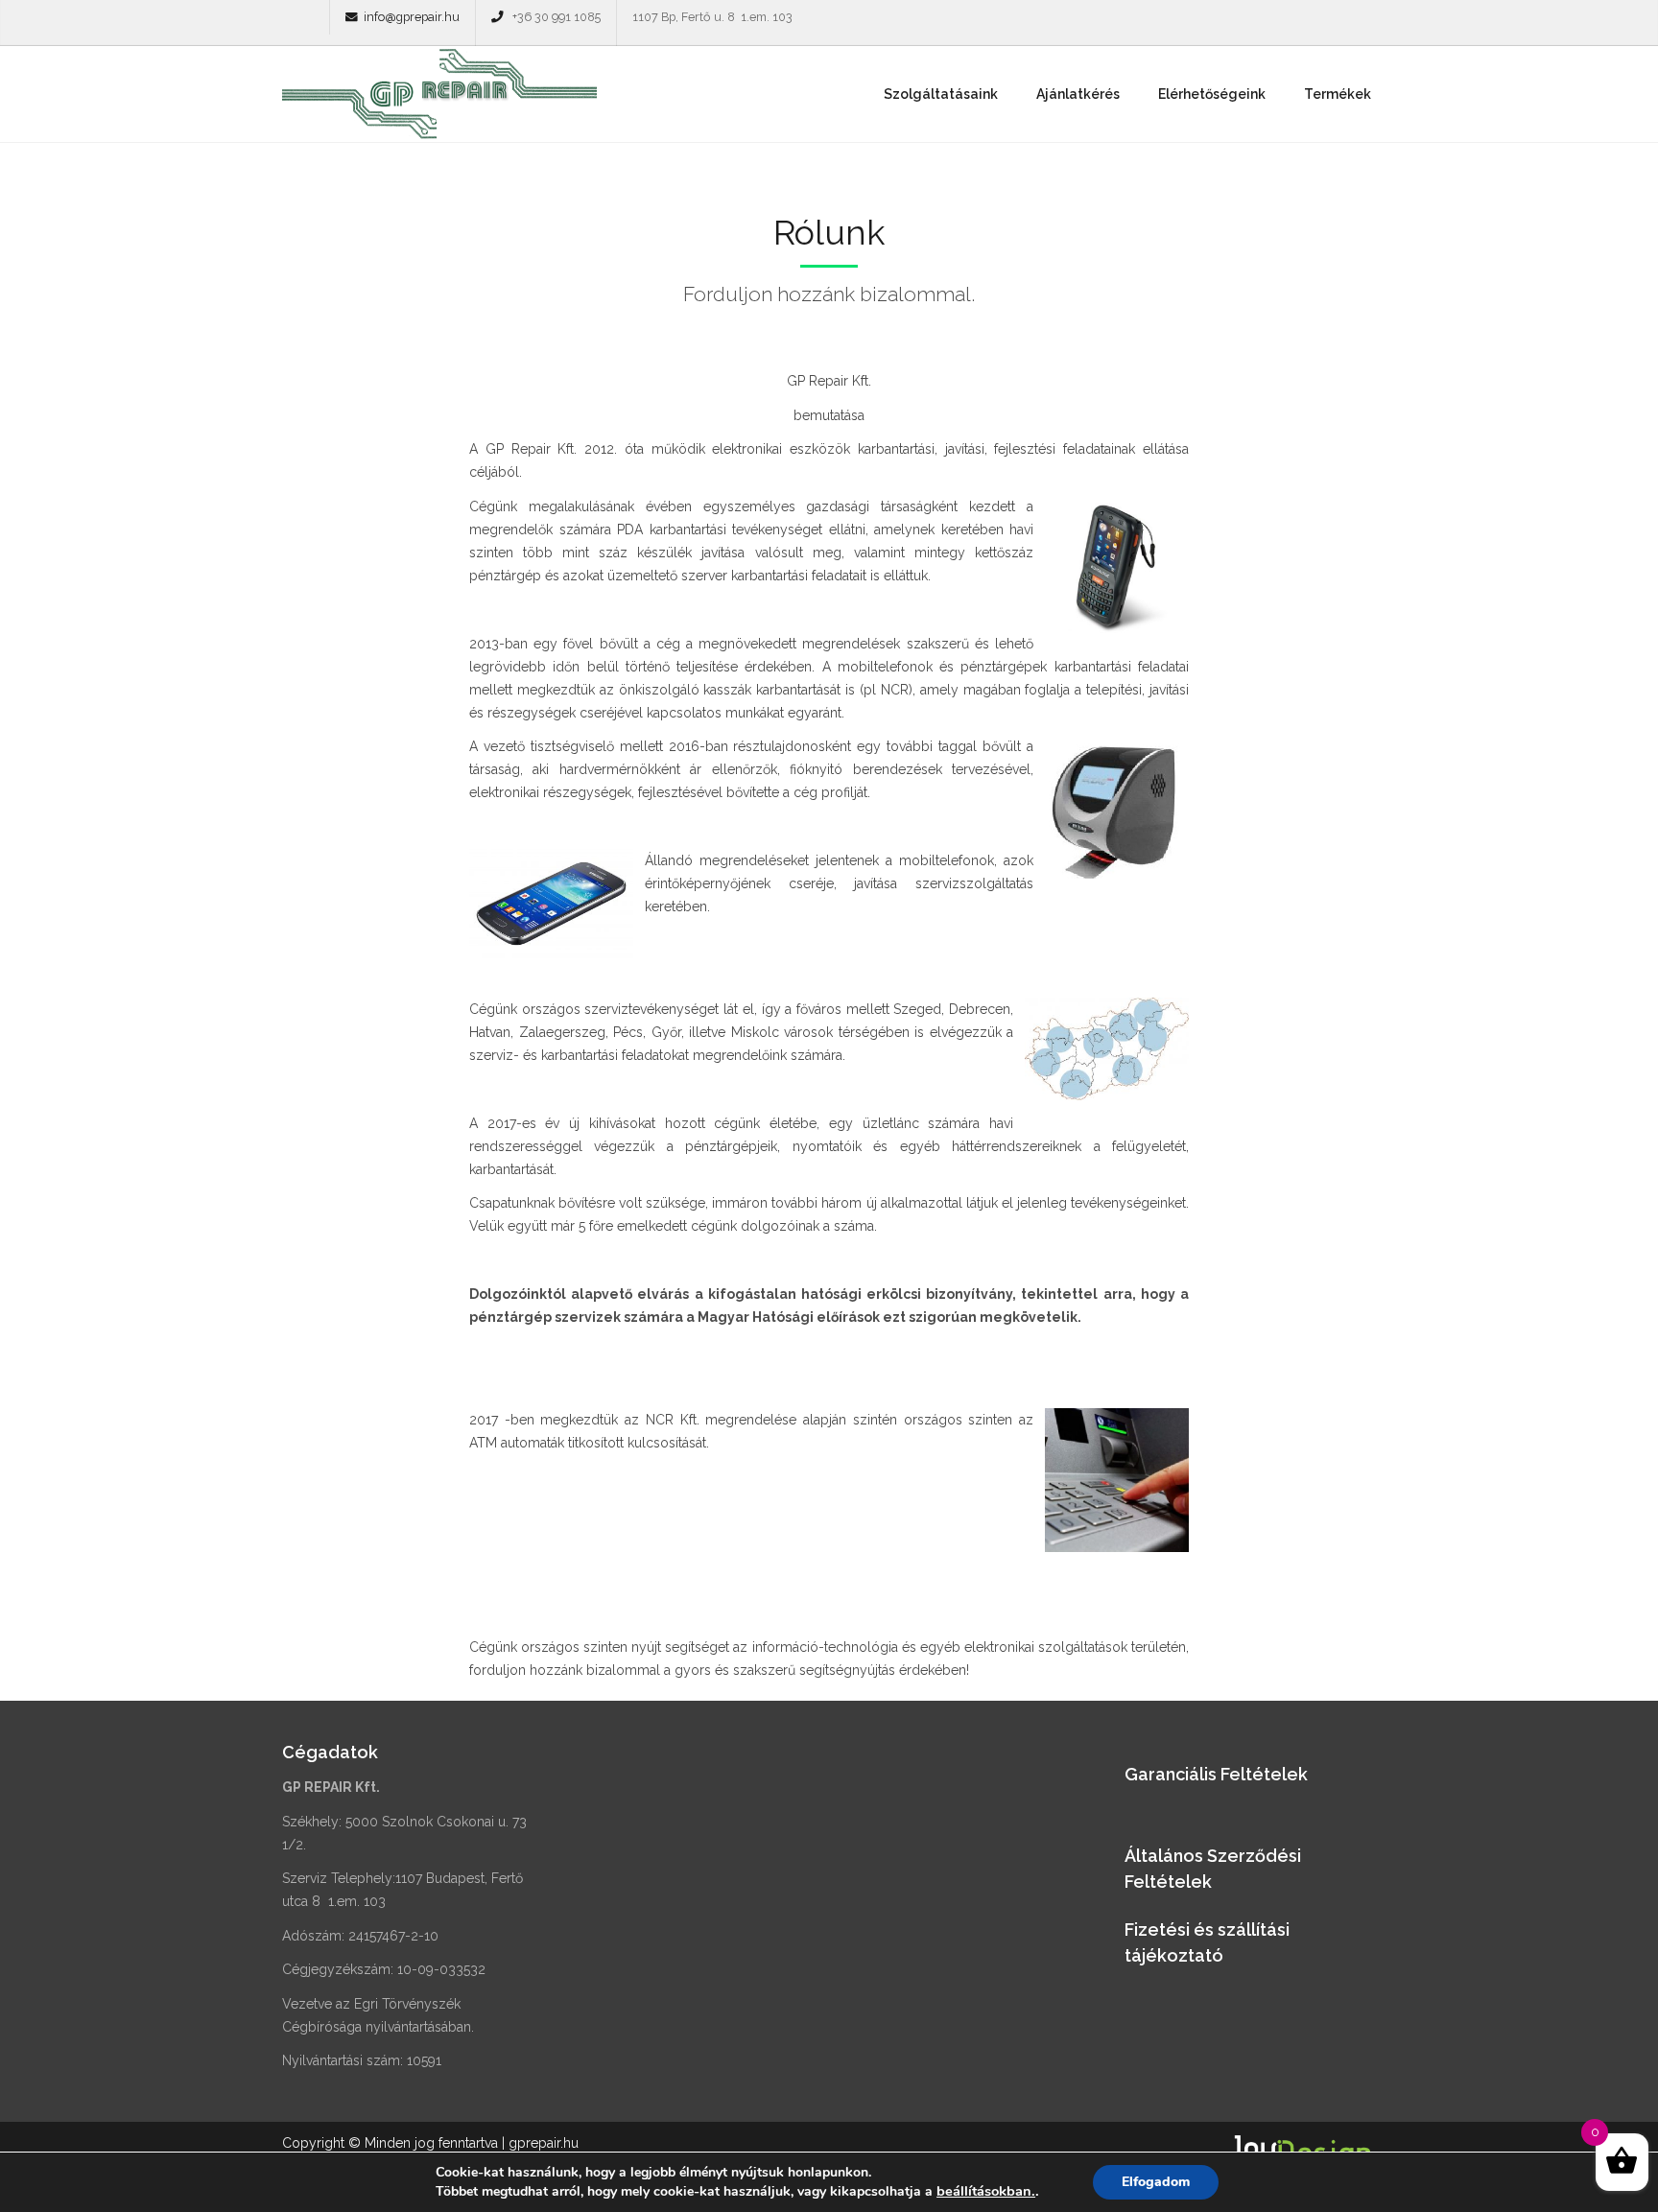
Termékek (1338, 94)
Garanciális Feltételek (1216, 1774)
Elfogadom (1156, 2182)
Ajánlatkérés (1078, 94)
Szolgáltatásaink (941, 94)
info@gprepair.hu (412, 17)
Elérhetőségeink (1212, 94)
